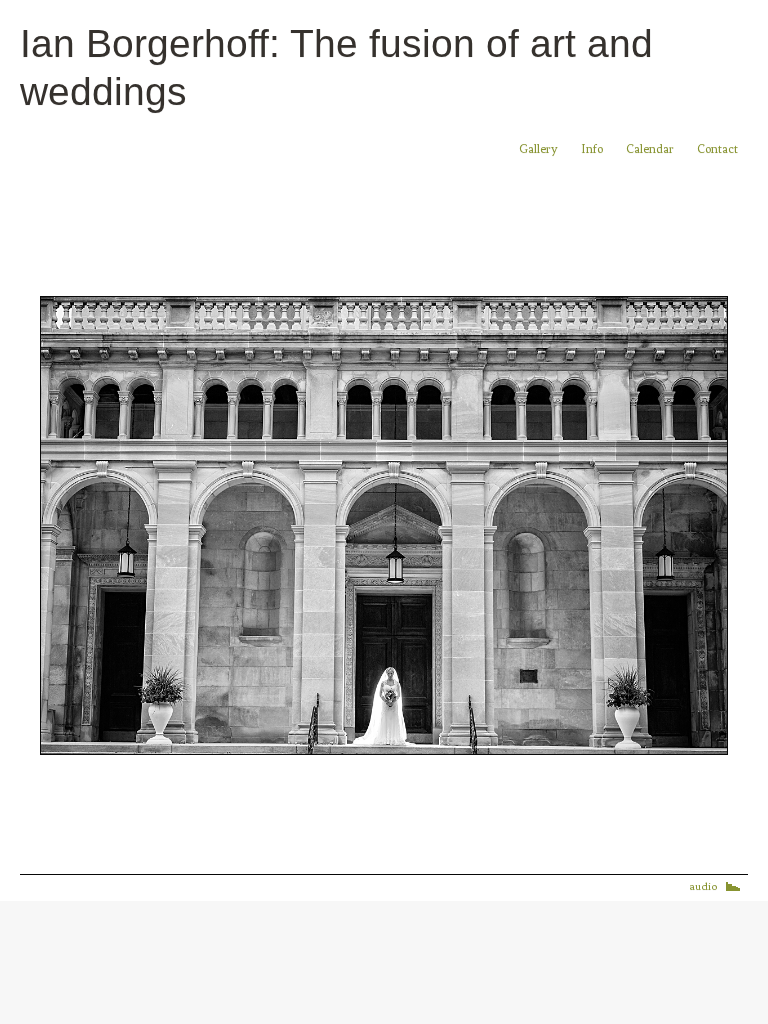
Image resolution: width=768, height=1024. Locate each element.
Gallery (538, 149)
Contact (717, 149)
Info (592, 149)
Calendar (651, 149)
